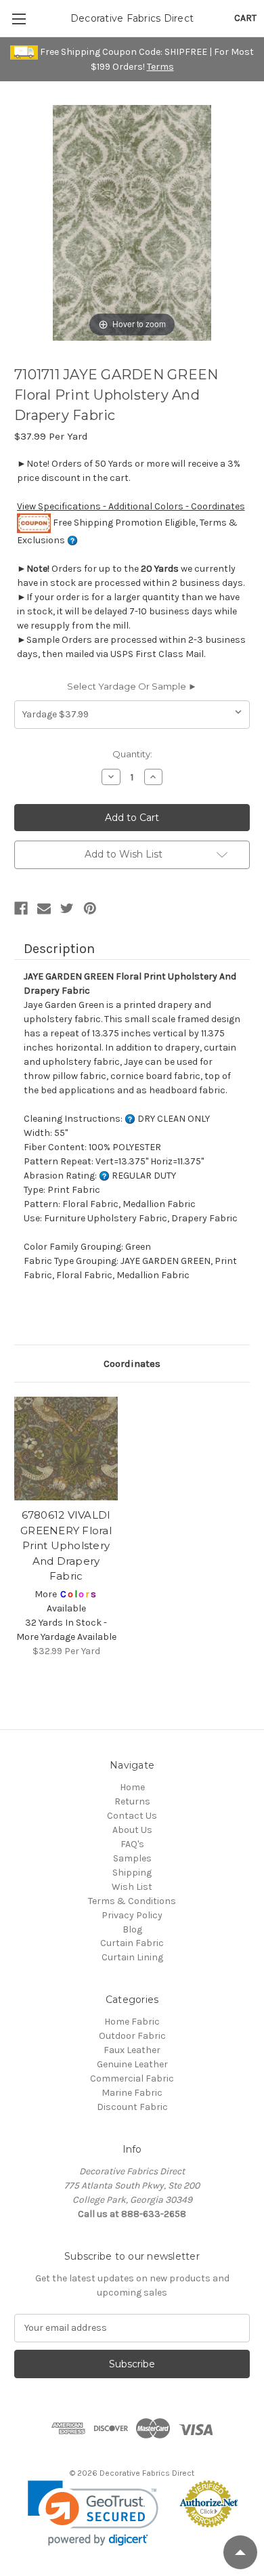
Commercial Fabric (132, 2078)
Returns (132, 1801)
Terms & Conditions (132, 1901)
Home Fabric (132, 2022)
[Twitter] (67, 908)
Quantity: (132, 754)
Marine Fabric (132, 2093)
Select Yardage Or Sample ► (132, 686)
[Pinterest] (90, 908)
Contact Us (132, 1816)
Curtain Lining (132, 1957)
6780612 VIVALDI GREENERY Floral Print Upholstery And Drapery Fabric (66, 1545)
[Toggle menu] (19, 19)
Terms (160, 67)
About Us (132, 1830)
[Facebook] (21, 908)
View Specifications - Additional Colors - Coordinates (131, 506)
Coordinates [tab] (132, 1364)
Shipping (132, 1873)
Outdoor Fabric (132, 2036)
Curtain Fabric (132, 1943)
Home (132, 1787)
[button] (93, 2513)
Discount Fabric (132, 2107)
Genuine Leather (132, 2064)
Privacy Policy (132, 1915)
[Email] (44, 908)
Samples (132, 1858)
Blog (132, 1929)
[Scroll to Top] (240, 2552)
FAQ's (132, 1844)
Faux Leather (132, 2050)
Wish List (132, 1887)
